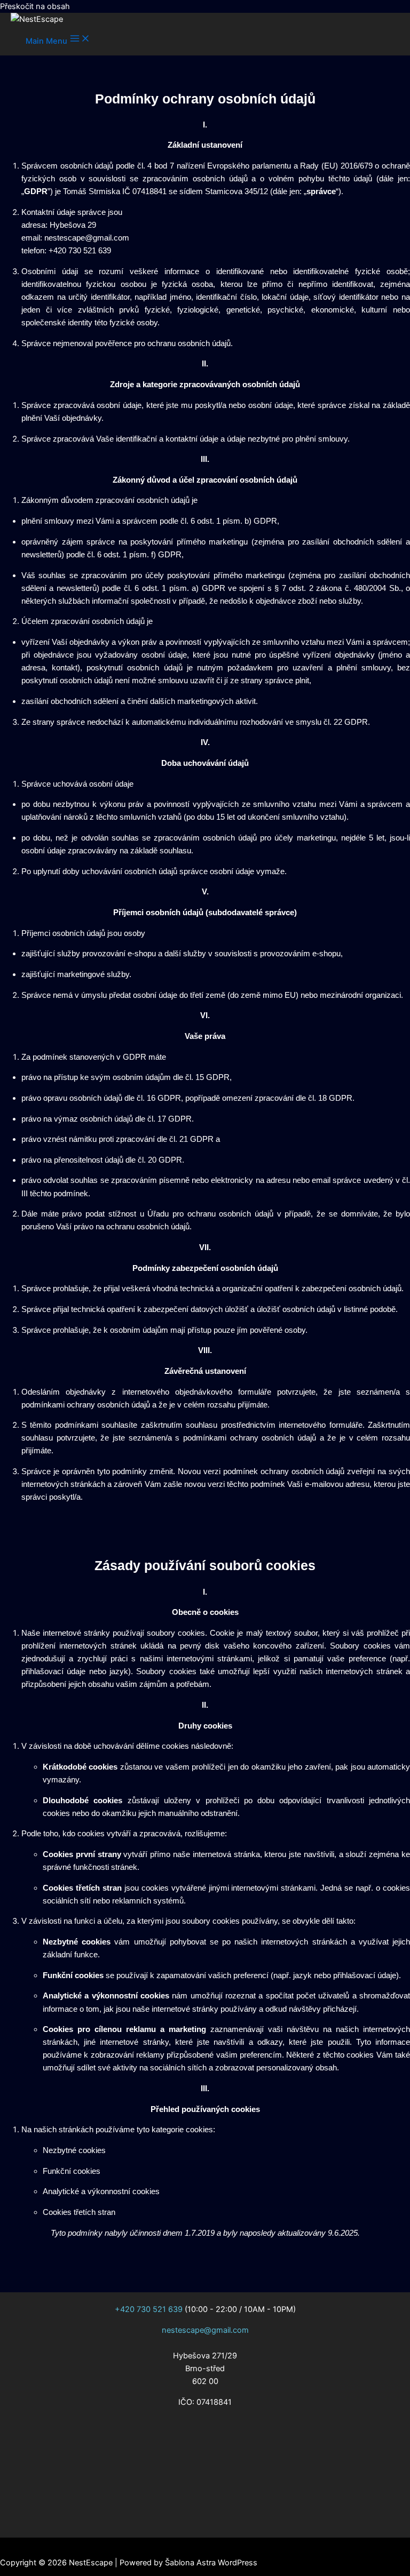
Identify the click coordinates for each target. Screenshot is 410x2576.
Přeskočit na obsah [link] (35, 6)
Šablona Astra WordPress (211, 2563)
